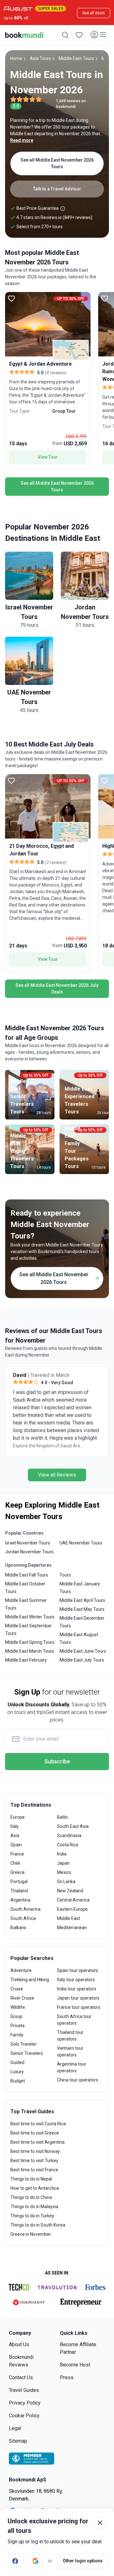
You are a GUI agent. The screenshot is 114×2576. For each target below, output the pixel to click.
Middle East (69, 1918)
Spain (16, 1845)
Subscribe (57, 1761)
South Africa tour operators (74, 2020)
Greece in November (31, 2234)
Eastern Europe (72, 1909)
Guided (17, 2062)
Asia (15, 1836)
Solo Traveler (24, 2044)
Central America (73, 1900)
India (62, 1854)
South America (25, 1909)
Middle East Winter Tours (30, 1617)
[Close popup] (100, 2523)
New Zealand (70, 1891)
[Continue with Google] (35, 2561)
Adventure (21, 1970)
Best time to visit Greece (35, 2133)
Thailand (19, 1891)
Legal (15, 2428)
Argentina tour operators (72, 2067)
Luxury (17, 2072)
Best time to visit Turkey (34, 2161)
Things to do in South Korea (38, 2225)
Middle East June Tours (83, 1651)
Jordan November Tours (29, 1552)
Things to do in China (31, 2197)
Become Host (75, 2365)
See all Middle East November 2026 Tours (57, 163)
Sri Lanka (66, 1882)
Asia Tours (40, 58)
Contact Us (21, 2377)
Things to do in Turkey (32, 2216)
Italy (15, 1826)
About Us (19, 2344)
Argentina (20, 1900)
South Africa (23, 1918)
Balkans (18, 1928)
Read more (22, 140)
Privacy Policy (25, 2403)
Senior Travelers (27, 2053)
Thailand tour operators (70, 2036)
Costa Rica (68, 1845)
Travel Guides (24, 2390)
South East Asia (73, 1826)
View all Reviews (57, 1475)
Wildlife (18, 2007)
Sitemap (18, 2441)
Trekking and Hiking (30, 1980)
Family (17, 2035)
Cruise (17, 1989)
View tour (48, 457)
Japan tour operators (78, 1998)
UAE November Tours (81, 1543)
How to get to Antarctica (35, 2188)
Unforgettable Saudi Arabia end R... (48, 1446)
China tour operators (78, 2080)
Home (16, 58)
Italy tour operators (76, 1980)
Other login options (83, 2561)
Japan (63, 1863)
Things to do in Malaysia (34, 2207)
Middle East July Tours (82, 1660)
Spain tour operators (78, 1970)
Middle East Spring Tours (30, 1642)
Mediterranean (72, 1928)
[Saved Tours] (79, 35)
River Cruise (22, 1998)
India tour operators (77, 1989)
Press (67, 2377)
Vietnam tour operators (70, 2052)
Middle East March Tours (30, 1651)
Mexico (64, 1872)
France (17, 1854)
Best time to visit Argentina (38, 2142)
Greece (18, 1872)
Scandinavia (69, 1836)
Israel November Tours (28, 1543)
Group (16, 2016)
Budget (18, 2081)
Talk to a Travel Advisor (57, 189)
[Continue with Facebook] (15, 2561)
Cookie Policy (24, 2416)
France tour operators (79, 2007)
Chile (15, 1863)
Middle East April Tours (82, 1600)
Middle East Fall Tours (27, 1575)
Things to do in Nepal (31, 2179)
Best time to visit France (34, 2170)
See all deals (94, 13)
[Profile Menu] (99, 35)
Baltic (63, 1817)
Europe (18, 1817)
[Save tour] (11, 298)
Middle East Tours (76, 58)
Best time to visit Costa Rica (38, 2124)
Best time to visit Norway (35, 2151)
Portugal (19, 1882)
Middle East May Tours (82, 1609)
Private (18, 2026)
